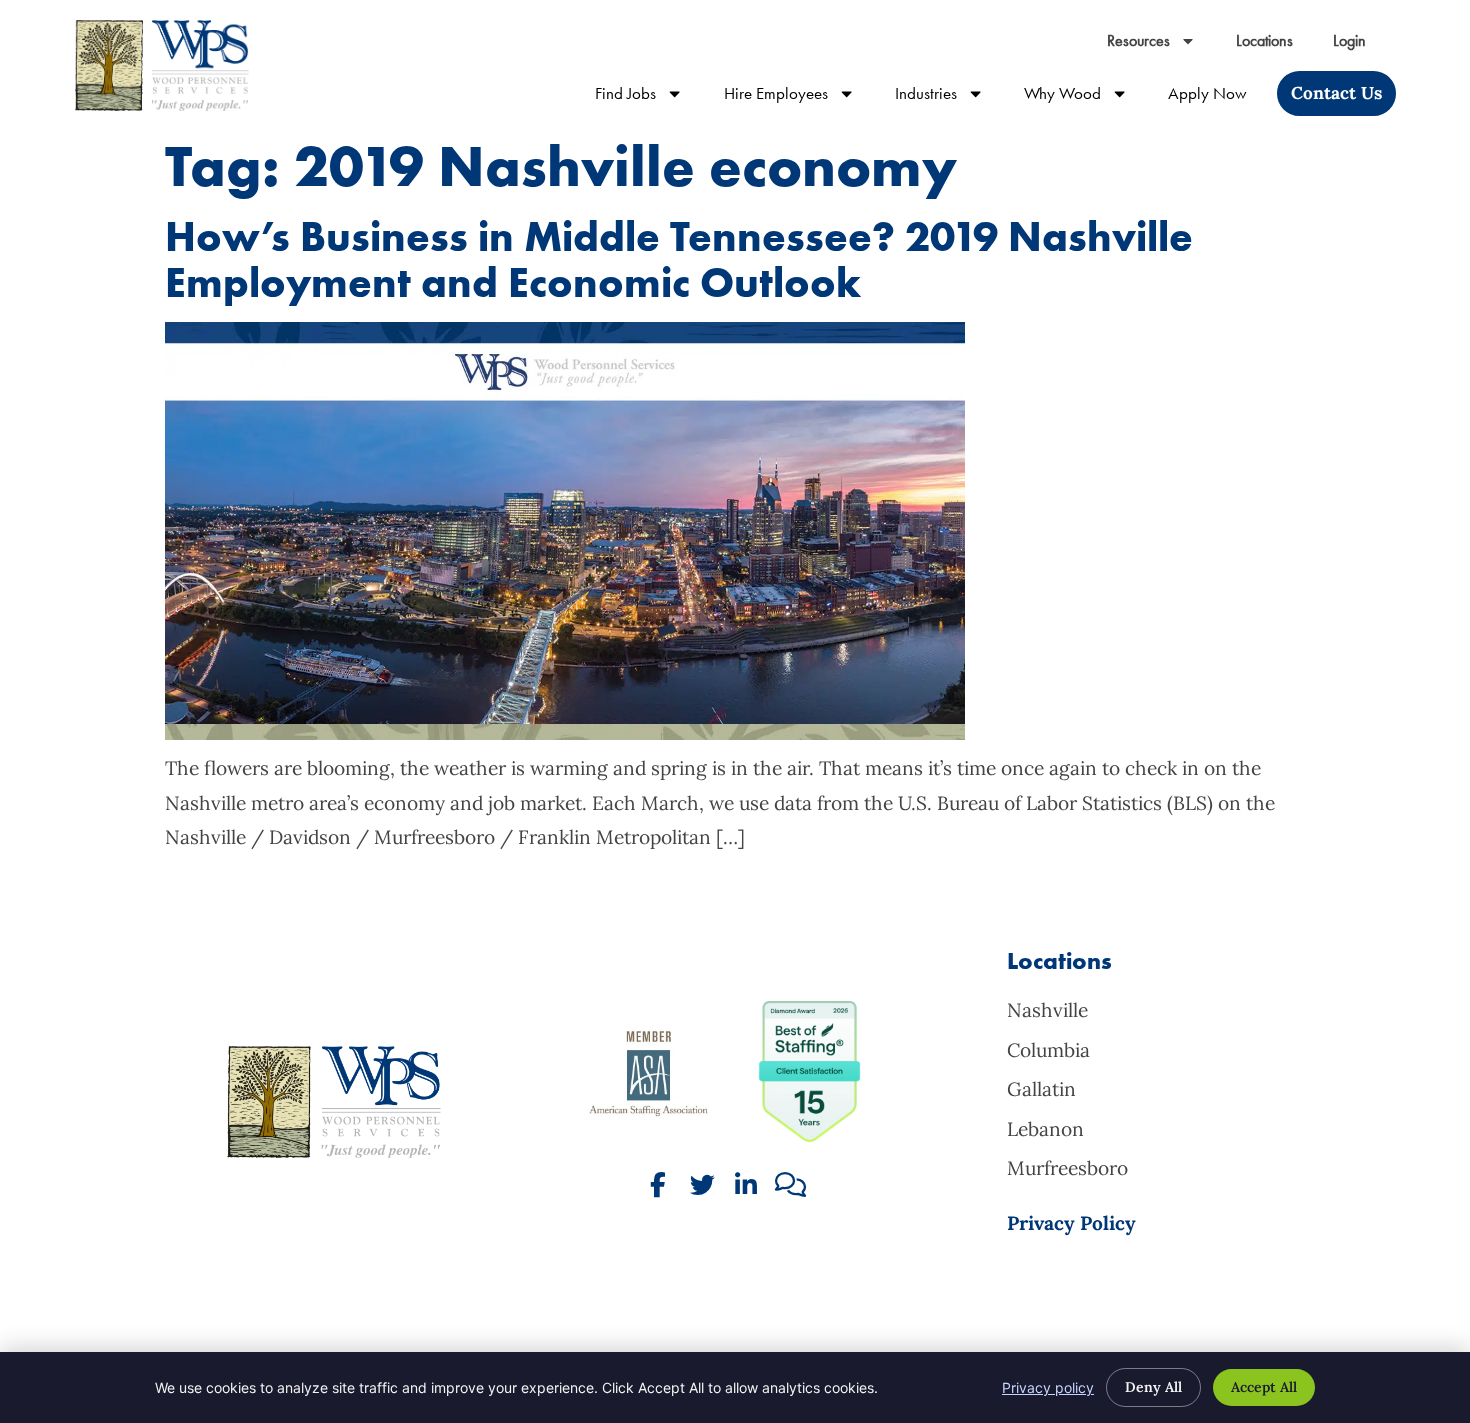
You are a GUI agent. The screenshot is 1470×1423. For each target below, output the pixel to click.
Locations (1274, 45)
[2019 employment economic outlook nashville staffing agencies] (565, 733)
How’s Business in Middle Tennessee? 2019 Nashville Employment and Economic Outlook (679, 259)
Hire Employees (799, 97)
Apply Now (1217, 97)
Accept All (1264, 1387)
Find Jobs (649, 97)
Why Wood (1086, 97)
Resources (1161, 45)
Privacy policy (1048, 1387)
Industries (949, 97)
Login (1359, 45)
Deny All (1153, 1387)
